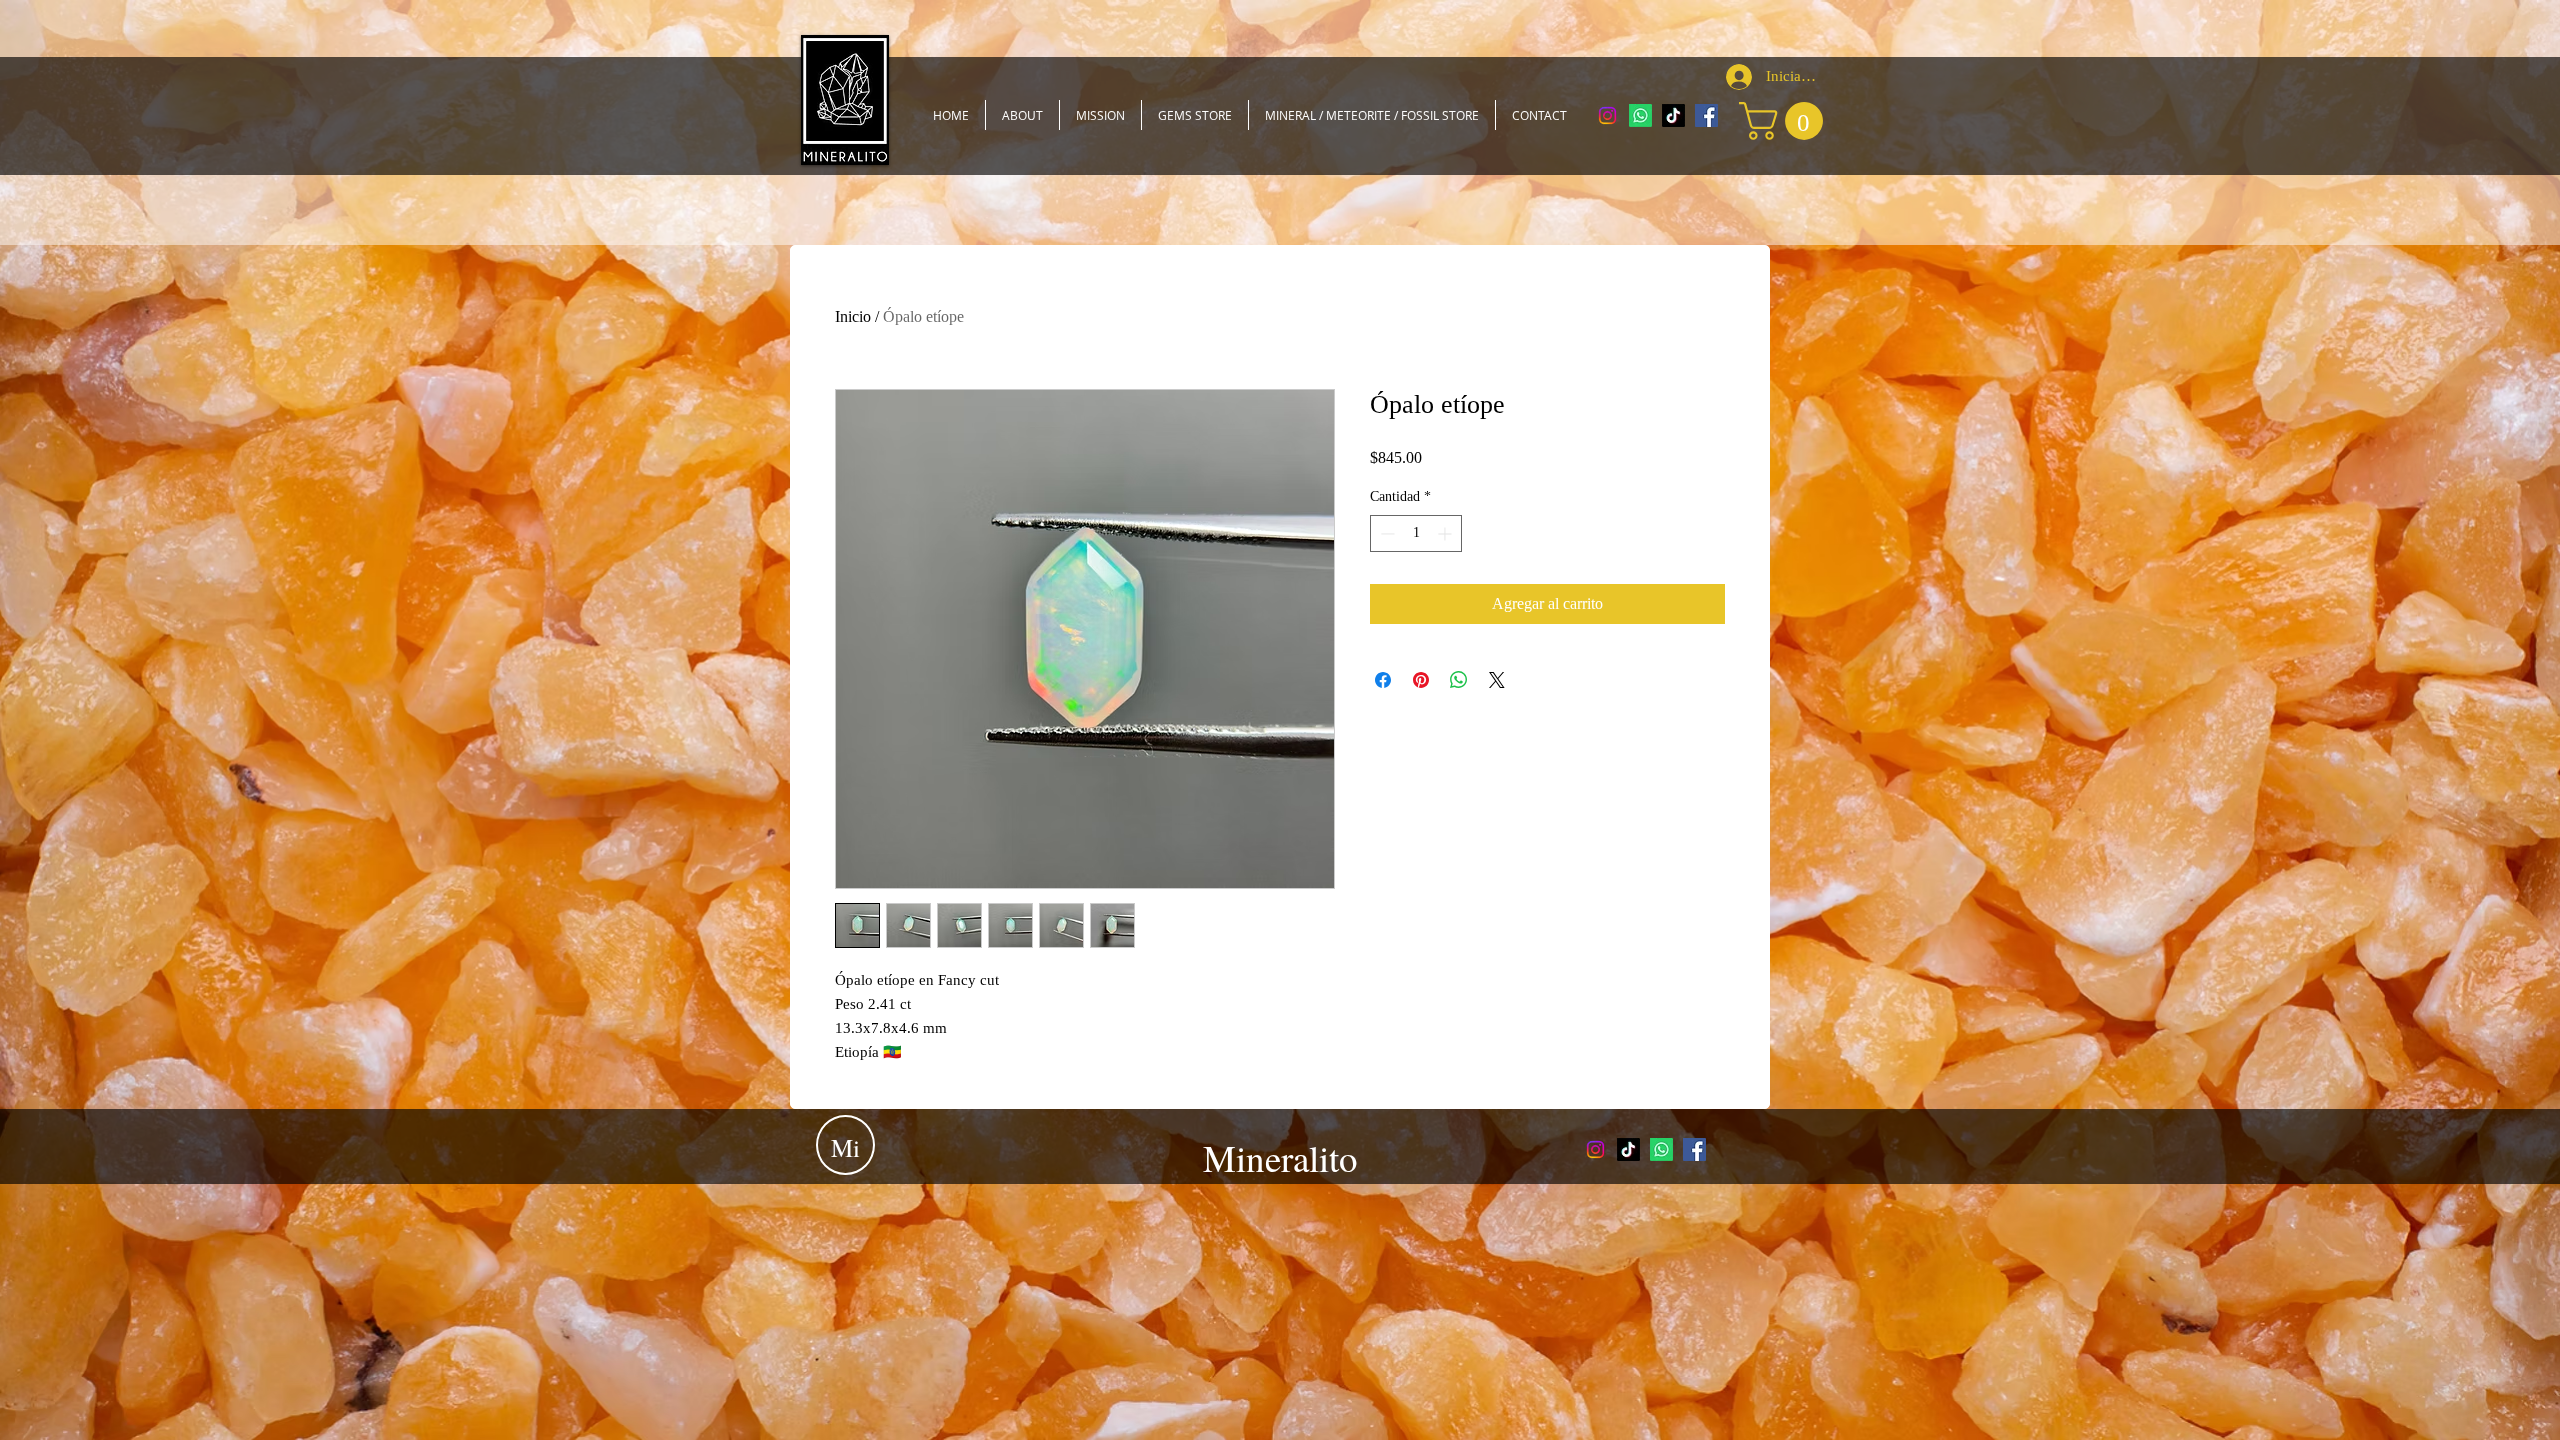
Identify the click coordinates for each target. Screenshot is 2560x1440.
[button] (1785, 121)
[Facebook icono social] (1706, 115)
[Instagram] (1607, 115)
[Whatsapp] (1640, 115)
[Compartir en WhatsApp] (1459, 680)
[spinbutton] (1416, 533)
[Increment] (1446, 533)
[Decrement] (1385, 533)
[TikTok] (1673, 115)
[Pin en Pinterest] (1421, 680)
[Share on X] (1497, 680)
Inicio (853, 316)
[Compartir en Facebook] (1383, 680)
